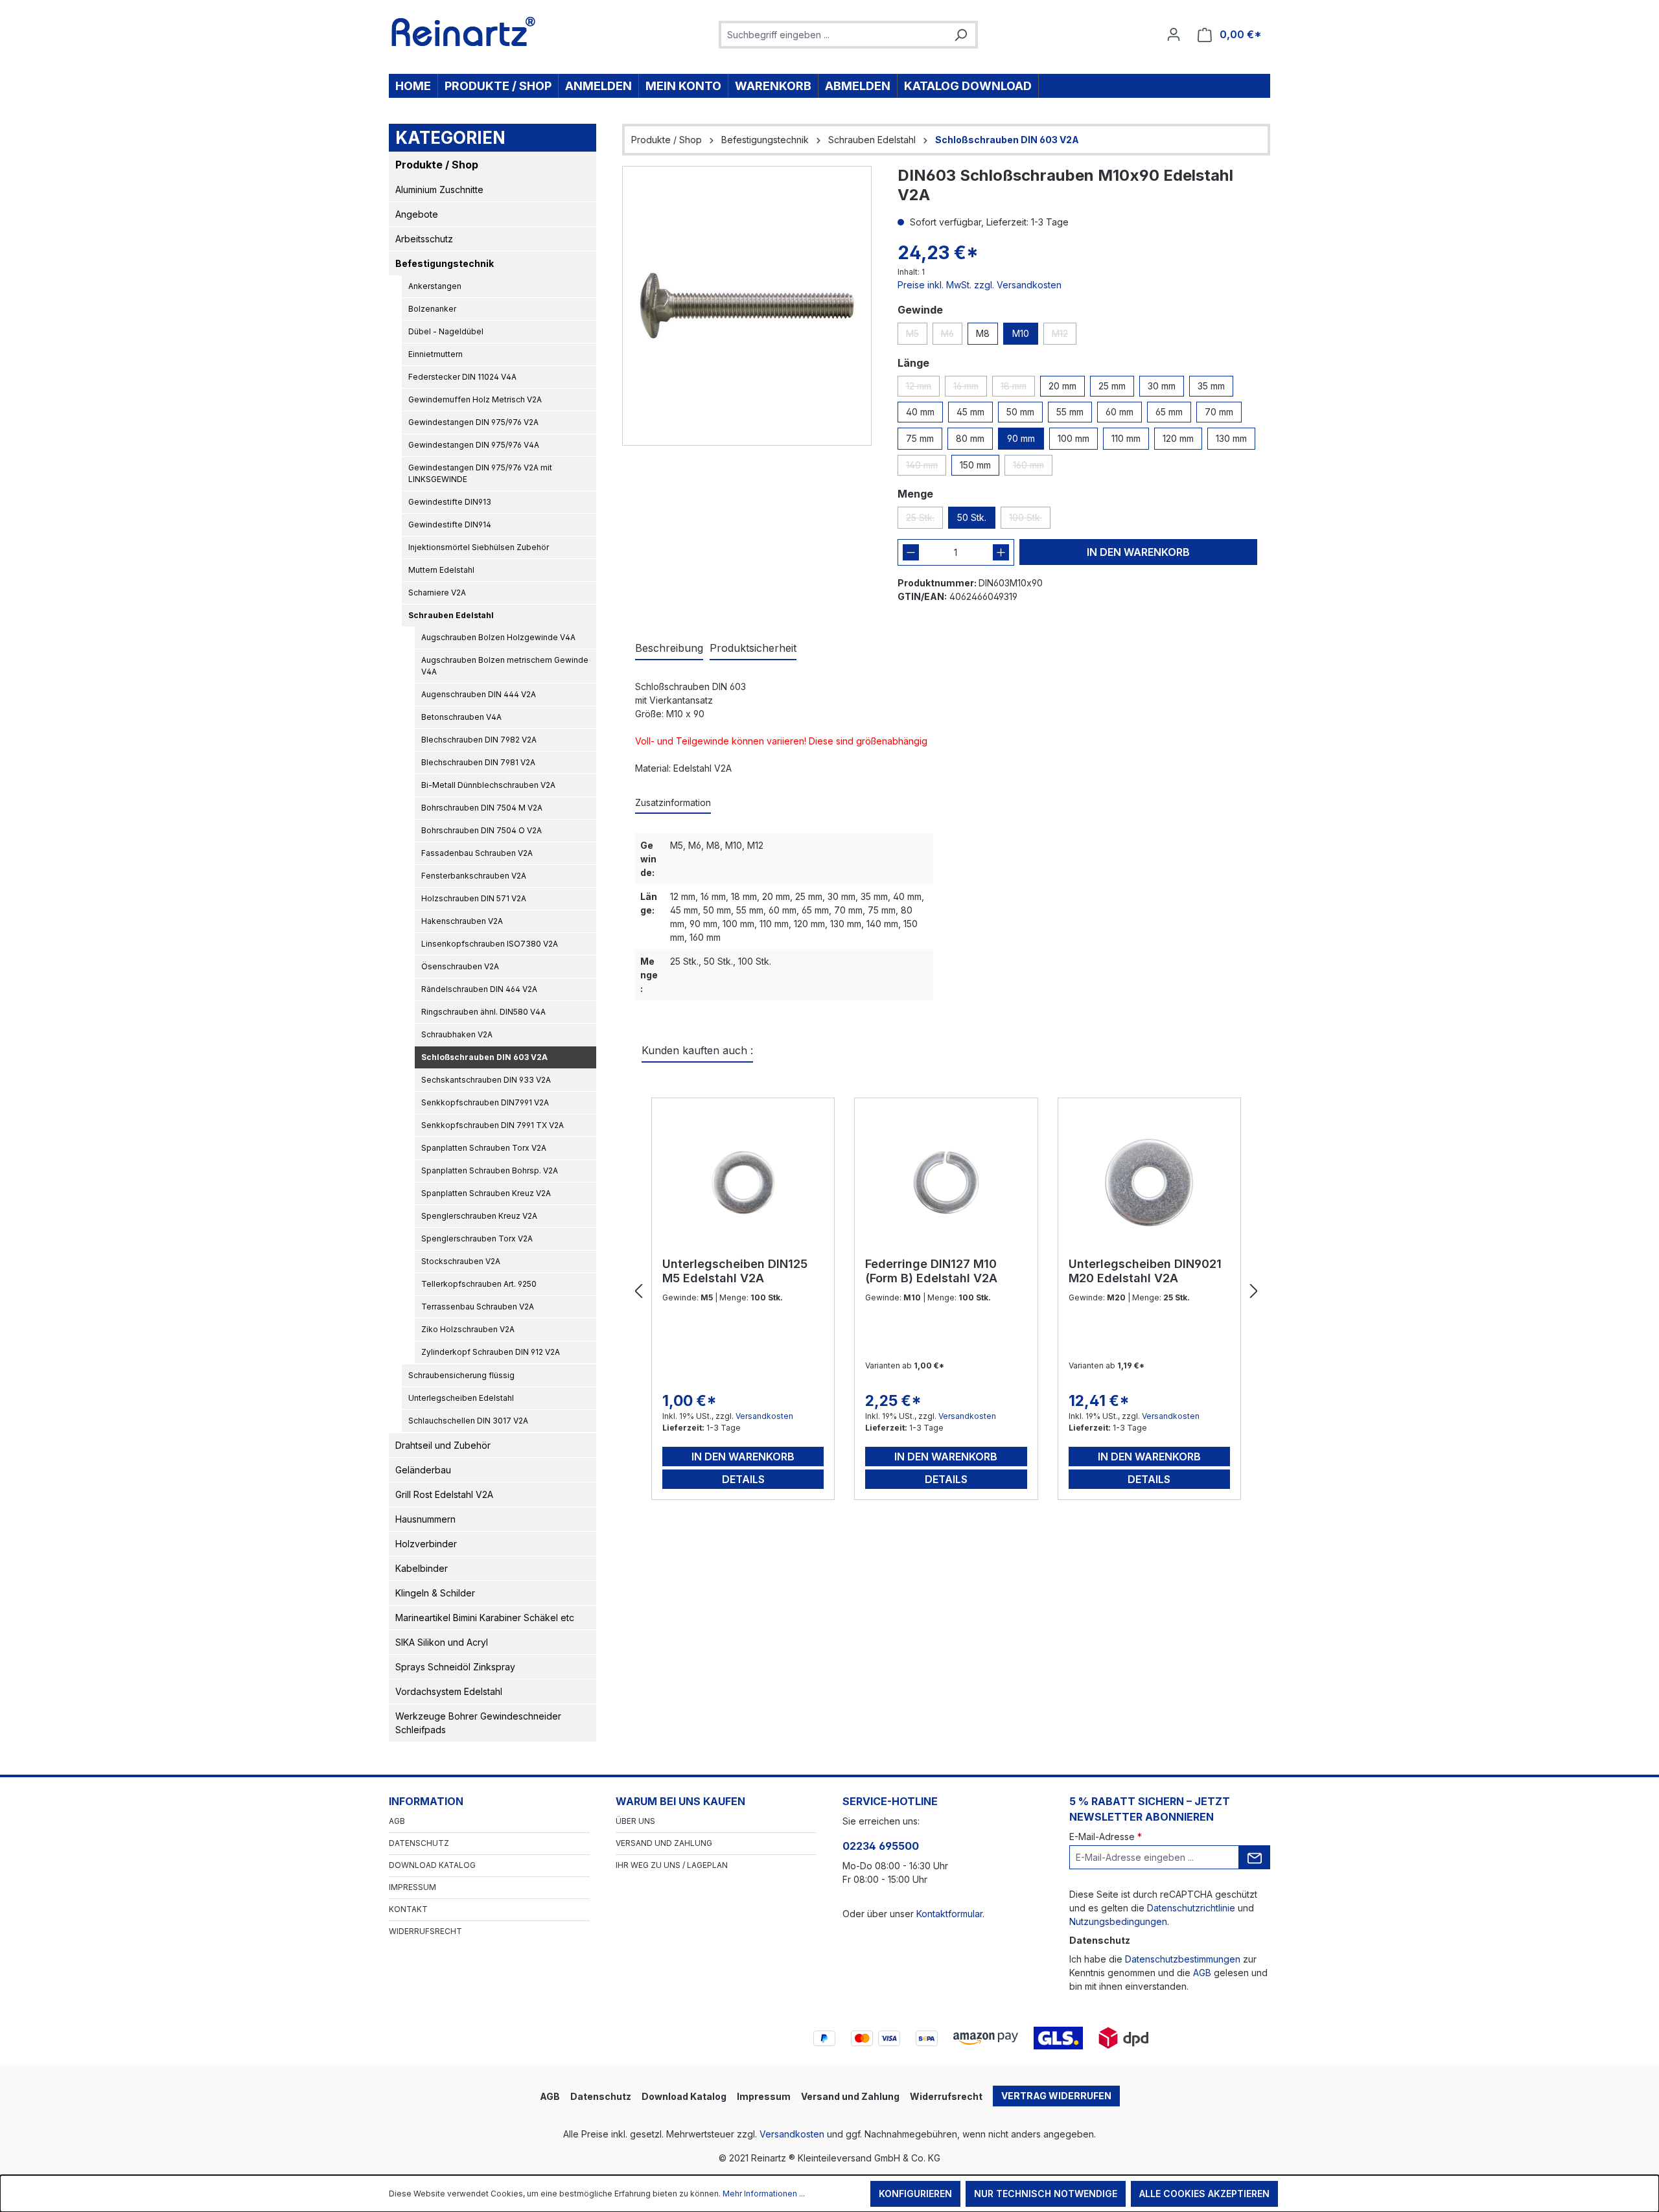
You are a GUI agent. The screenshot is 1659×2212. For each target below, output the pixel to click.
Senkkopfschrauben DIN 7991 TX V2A (493, 1125)
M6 (952, 336)
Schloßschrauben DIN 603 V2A (484, 1057)
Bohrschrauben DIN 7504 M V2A (482, 808)
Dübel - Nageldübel (446, 331)
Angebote (417, 214)
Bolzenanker (432, 309)
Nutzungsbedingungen (1118, 1921)
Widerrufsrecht (425, 1931)
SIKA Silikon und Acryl (442, 1642)
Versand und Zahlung (664, 1843)
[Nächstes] (1254, 1292)
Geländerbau (423, 1470)
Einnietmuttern (435, 354)
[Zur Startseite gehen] (464, 32)
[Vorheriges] (638, 1292)
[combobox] (834, 35)
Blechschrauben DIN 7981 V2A (478, 762)
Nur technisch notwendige (1046, 2194)
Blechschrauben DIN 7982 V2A (479, 740)
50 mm (1020, 412)
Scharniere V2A (437, 593)
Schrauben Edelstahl (451, 615)
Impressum (412, 1887)
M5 (917, 336)
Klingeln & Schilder (435, 1593)
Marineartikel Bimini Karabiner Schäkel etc (485, 1618)
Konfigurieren (915, 2194)
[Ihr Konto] (1174, 34)
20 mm (1062, 386)
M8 (983, 333)
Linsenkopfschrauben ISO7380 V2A (490, 944)
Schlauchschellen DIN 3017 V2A (468, 1421)
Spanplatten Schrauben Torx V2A (484, 1148)
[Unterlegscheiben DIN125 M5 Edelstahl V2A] (743, 1182)
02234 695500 (881, 1846)
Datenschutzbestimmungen (1183, 1959)
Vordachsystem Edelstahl (449, 1691)
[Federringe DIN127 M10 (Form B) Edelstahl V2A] (946, 1182)
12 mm (923, 388)
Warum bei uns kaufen (680, 1801)
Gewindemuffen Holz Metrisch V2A (475, 399)
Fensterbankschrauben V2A (474, 876)
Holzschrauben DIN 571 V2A (474, 898)
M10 (1021, 333)
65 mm (1169, 412)
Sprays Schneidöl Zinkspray (455, 1667)
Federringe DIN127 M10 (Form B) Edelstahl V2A (931, 1271)
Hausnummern (425, 1519)
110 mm (1126, 438)
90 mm (1021, 438)
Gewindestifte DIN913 (450, 502)
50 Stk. (972, 517)
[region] (747, 306)
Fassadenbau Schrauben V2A (477, 853)
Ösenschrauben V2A (460, 966)
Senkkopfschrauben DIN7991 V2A (485, 1102)
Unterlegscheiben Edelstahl (461, 1398)
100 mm (1073, 438)
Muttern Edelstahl (441, 570)
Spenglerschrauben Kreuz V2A (479, 1216)
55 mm (1070, 412)
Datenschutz (419, 1843)
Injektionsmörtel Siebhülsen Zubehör (479, 547)
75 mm (920, 438)
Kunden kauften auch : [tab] (697, 1050)
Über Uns (635, 1821)
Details (743, 1479)
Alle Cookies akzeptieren (1204, 2194)
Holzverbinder (426, 1544)
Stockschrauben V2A (461, 1261)
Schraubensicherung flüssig (461, 1375)
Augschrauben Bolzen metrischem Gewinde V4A (505, 666)
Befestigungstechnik (445, 263)
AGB (397, 1821)
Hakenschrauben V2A (462, 921)
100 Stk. (1030, 520)
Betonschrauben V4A (461, 717)
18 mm (1018, 388)
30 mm (1162, 386)
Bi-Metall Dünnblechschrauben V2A (488, 785)
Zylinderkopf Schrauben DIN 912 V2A (491, 1352)
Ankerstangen (435, 286)
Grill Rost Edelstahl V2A (444, 1494)
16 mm (970, 388)
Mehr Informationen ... (764, 2194)
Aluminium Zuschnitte (439, 190)
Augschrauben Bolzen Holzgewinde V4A (498, 637)
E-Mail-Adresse (1106, 1837)
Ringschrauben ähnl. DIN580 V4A (483, 1012)
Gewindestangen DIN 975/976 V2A (473, 422)
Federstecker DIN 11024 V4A (462, 377)
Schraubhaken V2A (457, 1034)
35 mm (1211, 386)
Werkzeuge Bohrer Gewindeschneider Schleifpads (478, 1723)
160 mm (1033, 467)
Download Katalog (432, 1865)
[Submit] (1255, 1857)
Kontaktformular (949, 1914)
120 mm (1178, 438)
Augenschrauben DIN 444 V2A (479, 694)
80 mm (970, 438)
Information (426, 1801)
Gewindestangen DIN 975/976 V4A (474, 445)
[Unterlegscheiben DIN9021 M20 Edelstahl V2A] (1149, 1182)
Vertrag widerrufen (1056, 2096)
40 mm (920, 412)
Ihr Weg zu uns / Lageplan (672, 1865)
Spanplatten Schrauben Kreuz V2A (486, 1193)
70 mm (1219, 412)
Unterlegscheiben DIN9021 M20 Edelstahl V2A (1145, 1271)
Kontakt (408, 1909)
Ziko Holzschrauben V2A (468, 1329)
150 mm (975, 465)
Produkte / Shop (437, 165)
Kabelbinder (422, 1568)
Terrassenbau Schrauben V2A (478, 1307)
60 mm (1120, 412)
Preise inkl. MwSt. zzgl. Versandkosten (980, 285)
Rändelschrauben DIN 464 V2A (479, 989)
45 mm (970, 412)
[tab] (669, 649)
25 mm (1112, 386)
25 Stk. (924, 520)
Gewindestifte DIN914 (450, 524)
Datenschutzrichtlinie (1191, 1908)
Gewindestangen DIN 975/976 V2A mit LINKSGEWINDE (480, 473)
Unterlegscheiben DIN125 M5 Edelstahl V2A (735, 1271)
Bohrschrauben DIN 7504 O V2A (481, 830)
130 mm (1231, 438)
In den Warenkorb (1138, 552)
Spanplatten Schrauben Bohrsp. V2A (490, 1170)
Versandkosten (764, 1416)
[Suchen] (960, 35)
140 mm (926, 467)
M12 (1064, 336)
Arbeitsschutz (424, 239)
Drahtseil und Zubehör (443, 1445)
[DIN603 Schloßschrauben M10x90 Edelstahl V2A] (747, 305)
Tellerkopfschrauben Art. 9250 (479, 1284)
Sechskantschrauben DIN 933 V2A (486, 1080)
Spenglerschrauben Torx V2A (477, 1238)
